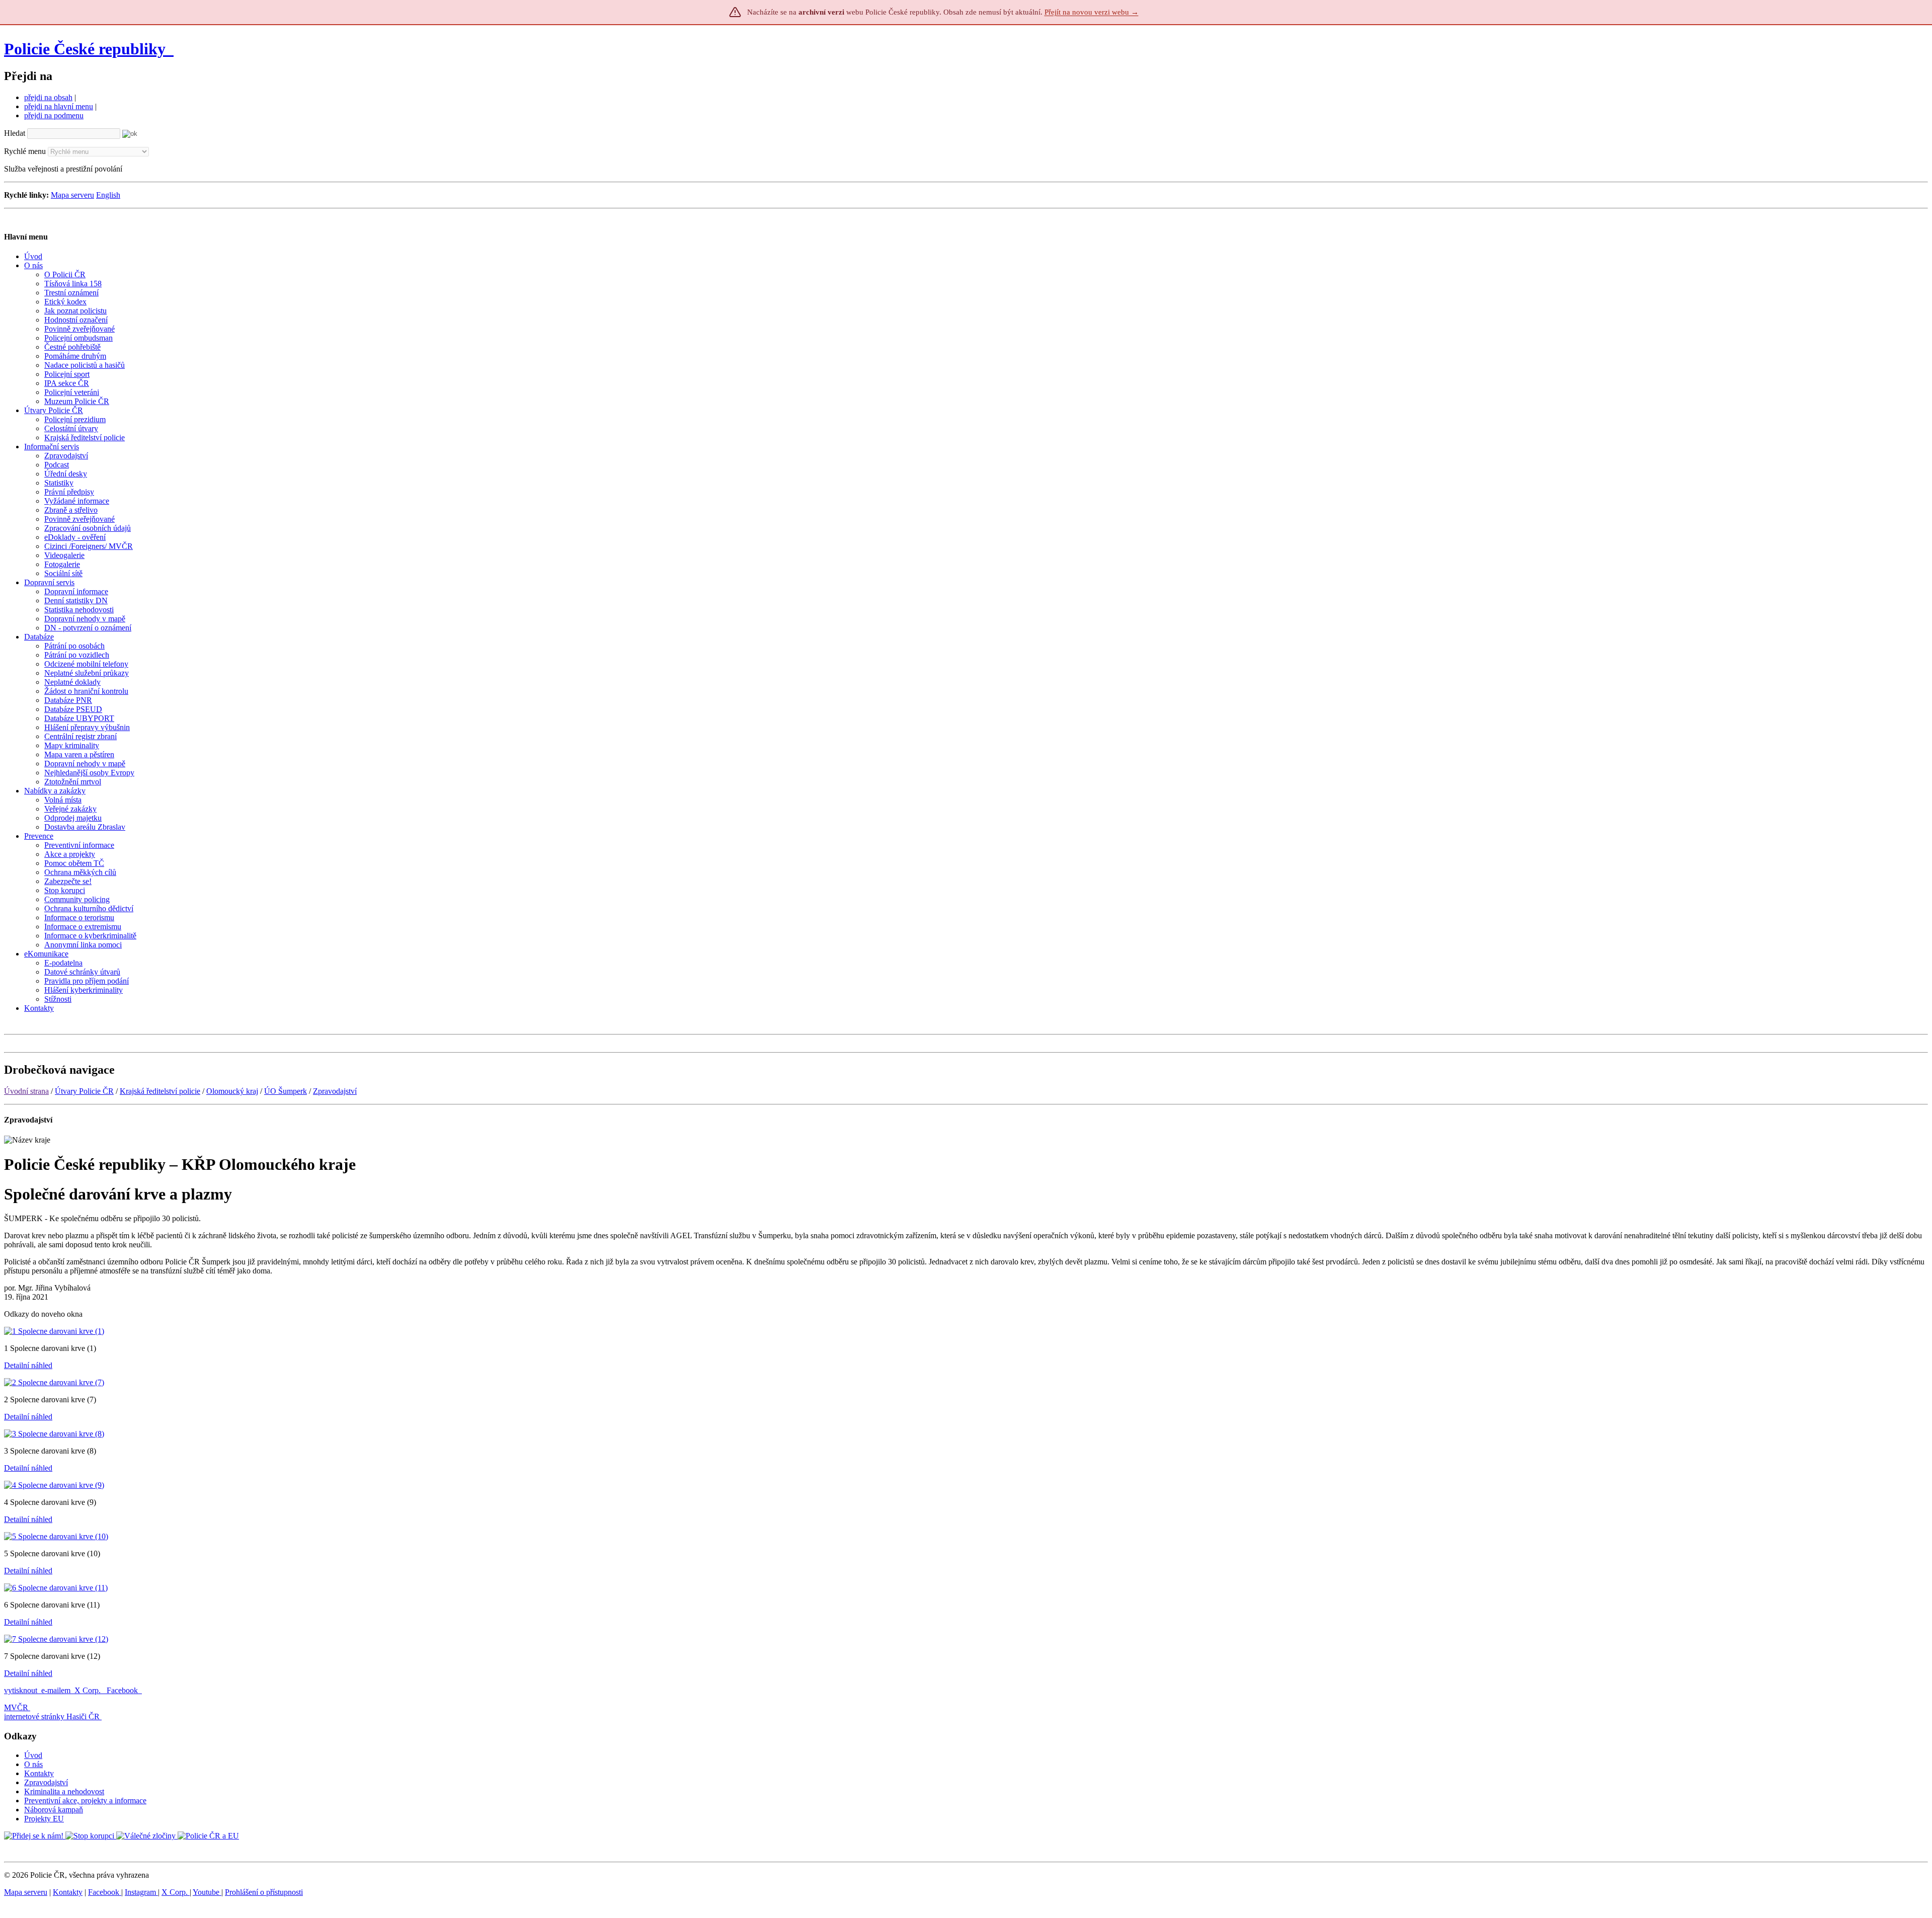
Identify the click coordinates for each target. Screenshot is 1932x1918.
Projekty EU (44, 1819)
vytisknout (21, 1690)
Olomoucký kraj (232, 1091)
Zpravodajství (335, 1091)
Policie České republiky (85, 49)
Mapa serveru (72, 195)
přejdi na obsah (48, 97)
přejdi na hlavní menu (59, 106)
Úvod (33, 1755)
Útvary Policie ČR (84, 1091)
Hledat (15, 133)
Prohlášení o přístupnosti (264, 1892)
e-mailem (56, 1690)
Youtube (207, 1892)
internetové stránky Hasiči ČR (52, 1716)
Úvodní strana (26, 1091)
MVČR (16, 1707)
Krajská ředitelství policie (160, 1091)
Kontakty (39, 1773)
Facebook (123, 1690)
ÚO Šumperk (286, 1091)
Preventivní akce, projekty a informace (85, 1801)
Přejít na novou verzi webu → (1092, 12)
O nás (33, 1764)
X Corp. (89, 1690)
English (108, 195)
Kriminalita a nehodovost (64, 1791)
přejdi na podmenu (54, 115)
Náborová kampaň (54, 1810)
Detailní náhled (28, 1365)
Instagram (141, 1892)
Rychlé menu (25, 151)
